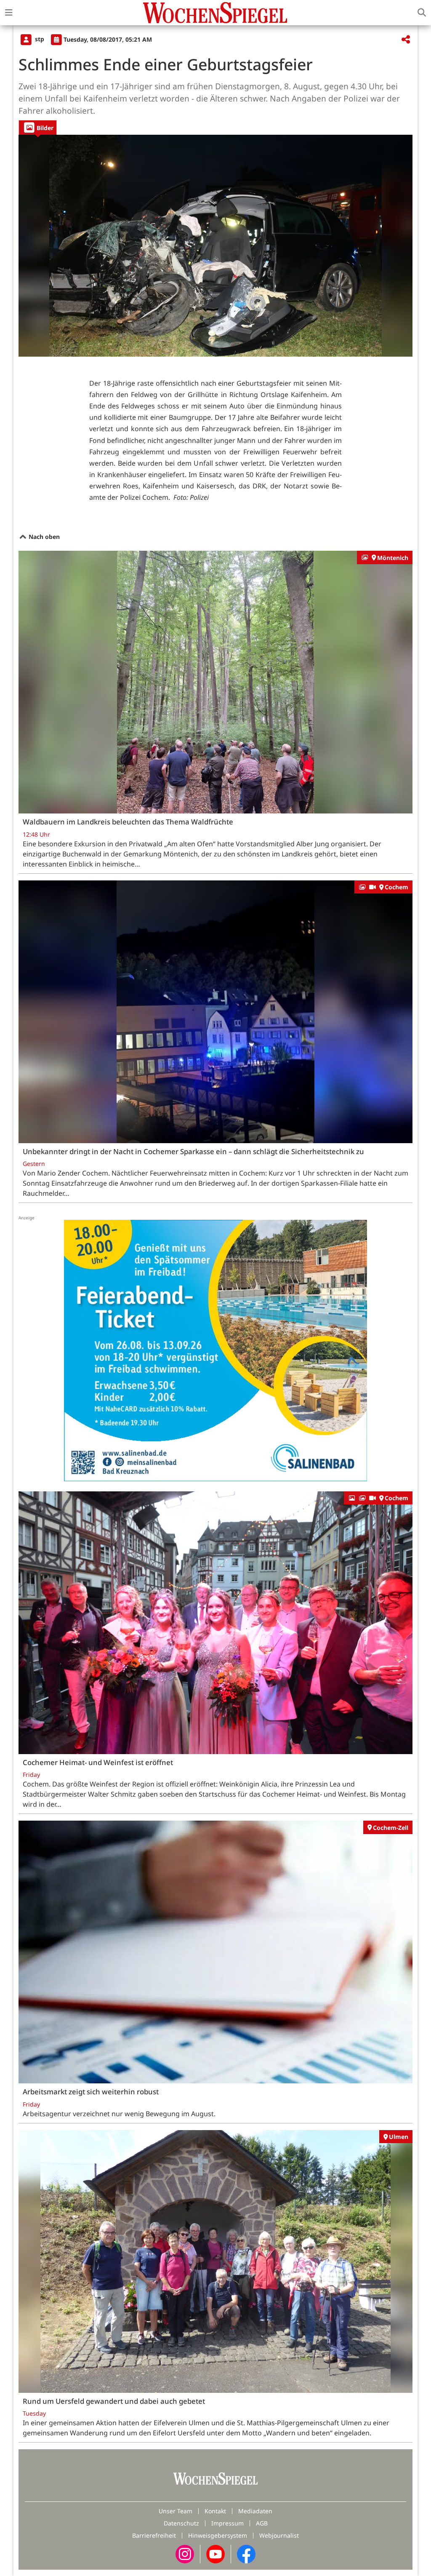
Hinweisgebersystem (218, 2535)
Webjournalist (279, 2535)
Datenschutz (181, 2523)
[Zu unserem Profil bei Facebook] (246, 2553)
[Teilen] (406, 40)
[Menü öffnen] (9, 13)
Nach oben (43, 537)
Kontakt (215, 2511)
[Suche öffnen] (422, 13)
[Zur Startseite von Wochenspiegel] (215, 13)
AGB (262, 2523)
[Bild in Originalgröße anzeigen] (215, 246)
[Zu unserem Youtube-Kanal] (215, 2553)
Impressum (227, 2523)
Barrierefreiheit (154, 2535)
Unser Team (176, 2511)
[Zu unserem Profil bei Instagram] (185, 2553)
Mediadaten (255, 2511)
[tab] (38, 127)
